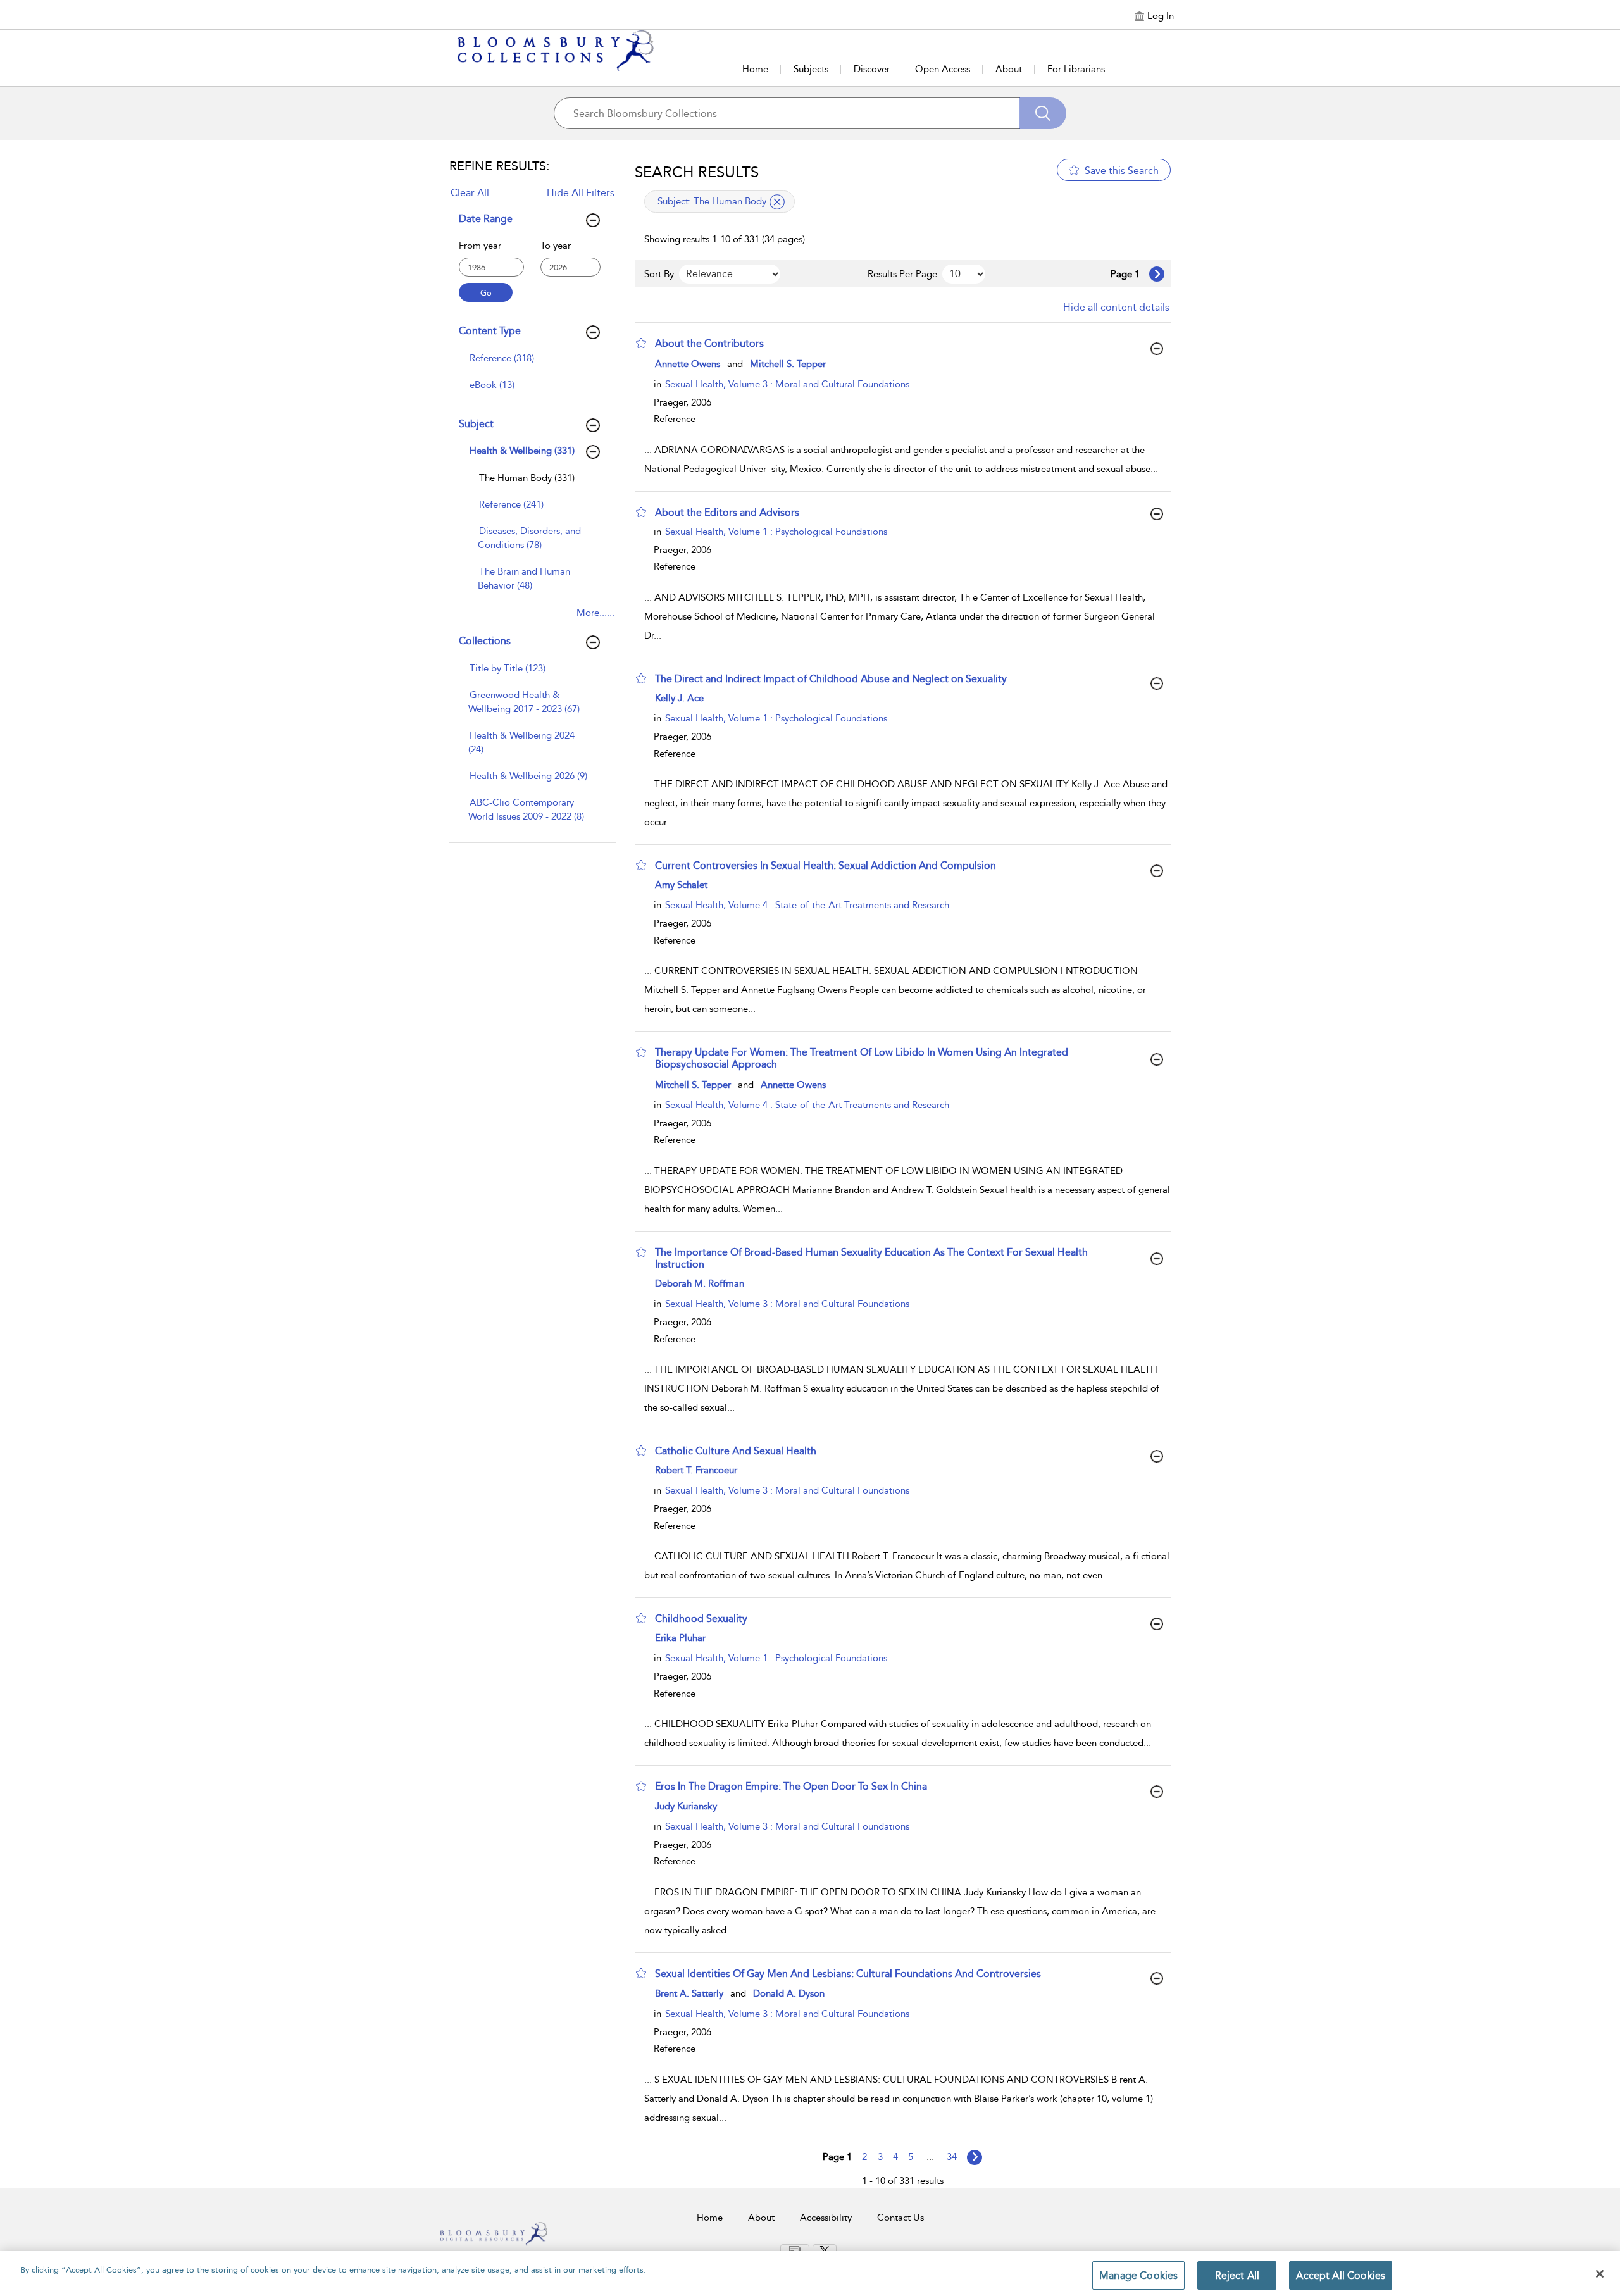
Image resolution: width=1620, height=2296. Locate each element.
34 (952, 2157)
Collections (485, 641)
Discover (872, 69)
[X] (825, 2250)
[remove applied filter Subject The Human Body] (777, 202)
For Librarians (1076, 69)
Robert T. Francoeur (696, 1470)
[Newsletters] (795, 2250)
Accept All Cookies (1341, 2275)
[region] (810, 2274)
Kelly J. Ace (679, 698)
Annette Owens (688, 364)
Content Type (490, 331)
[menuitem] (531, 365)
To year (556, 246)
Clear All (470, 193)
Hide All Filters (581, 193)
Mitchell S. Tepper (788, 364)
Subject (476, 424)
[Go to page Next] (975, 2157)
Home (755, 69)
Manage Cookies (1138, 2275)
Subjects (811, 69)
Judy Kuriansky (686, 1806)
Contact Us (900, 2218)
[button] (641, 343)
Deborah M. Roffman (700, 1283)
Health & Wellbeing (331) (522, 451)
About (1009, 69)
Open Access (943, 69)
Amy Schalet (681, 885)
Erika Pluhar (680, 1638)
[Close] (1600, 2274)
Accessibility (826, 2218)
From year (480, 246)
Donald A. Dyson (789, 1993)
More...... (595, 613)
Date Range (486, 219)
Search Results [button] (697, 172)
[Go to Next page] (1157, 274)
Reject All (1237, 2275)
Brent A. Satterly (689, 1993)
